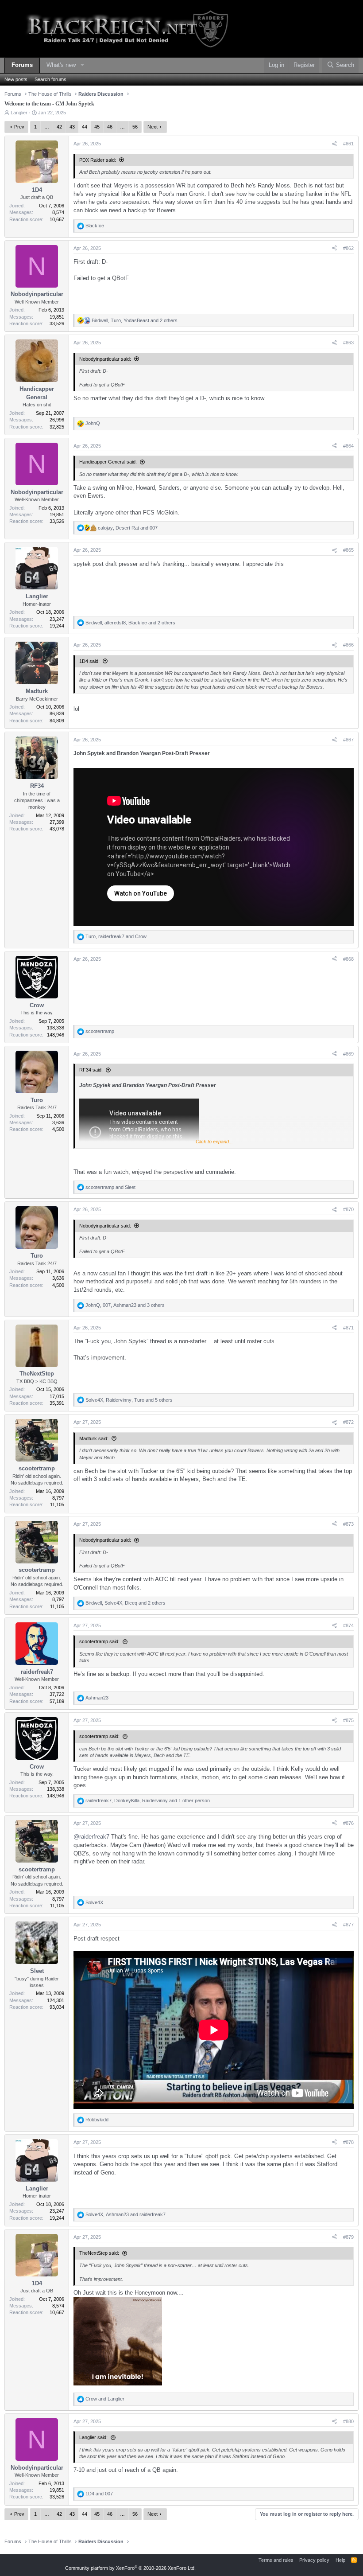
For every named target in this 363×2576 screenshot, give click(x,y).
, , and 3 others (125, 1305)
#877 (348, 1925)
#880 (348, 2421)
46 (110, 127)
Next (153, 127)
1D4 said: (89, 661)
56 (135, 127)
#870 (348, 1209)
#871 (348, 1328)
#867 (348, 740)
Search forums (50, 79)
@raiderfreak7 (91, 1837)
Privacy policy (314, 2560)
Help (340, 2560)
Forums (22, 65)
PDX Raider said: (98, 160)
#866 (348, 645)
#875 (348, 1720)
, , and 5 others (129, 1400)
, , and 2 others (135, 320)
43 (72, 127)
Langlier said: (93, 2437)
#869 (348, 1054)
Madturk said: (94, 1438)
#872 (348, 1422)
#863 (348, 343)
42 (59, 127)
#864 (348, 446)
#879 (348, 2237)
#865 (348, 550)
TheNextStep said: (99, 2253)
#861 (348, 144)
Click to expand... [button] (214, 1142)
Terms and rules (276, 2560)
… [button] (47, 127)
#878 (348, 2142)
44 (85, 127)
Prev (19, 127)
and (110, 1187)
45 (97, 127)
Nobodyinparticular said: (105, 359)
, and (128, 528)
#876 (348, 1823)
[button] (82, 65)
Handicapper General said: (108, 462)
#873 (348, 1524)
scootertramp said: (99, 1641)
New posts (16, 79)
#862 (348, 248)
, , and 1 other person (148, 1800)
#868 (348, 959)
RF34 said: (91, 1070)
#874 (348, 1625)
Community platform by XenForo (130, 2568)
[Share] (334, 144)
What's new (61, 65)
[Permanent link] (212, 754)
